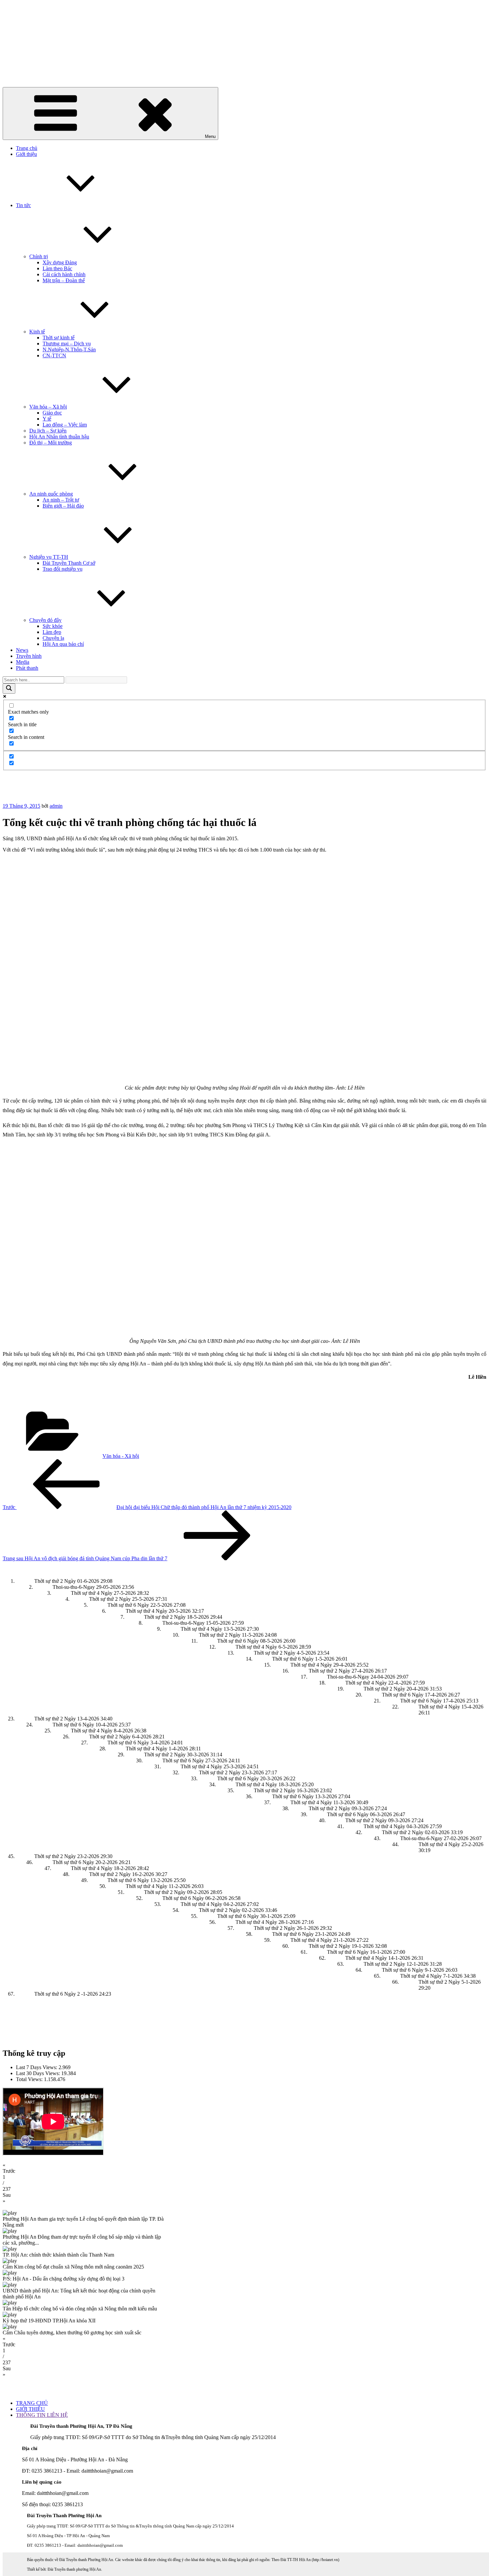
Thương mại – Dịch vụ (67, 344)
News (22, 650)
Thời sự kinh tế (59, 338)
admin (56, 806)
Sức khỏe (53, 626)
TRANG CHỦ (32, 2403)
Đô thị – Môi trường (51, 443)
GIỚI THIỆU (30, 2409)
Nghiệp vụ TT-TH (49, 557)
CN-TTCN (54, 355)
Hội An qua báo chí (63, 644)
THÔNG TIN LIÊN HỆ (42, 2415)
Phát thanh (27, 668)
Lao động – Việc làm (65, 425)
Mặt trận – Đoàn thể (64, 280)
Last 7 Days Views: (37, 2067)
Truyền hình (29, 656)
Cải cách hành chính (64, 274)
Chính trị (39, 256)
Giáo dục (52, 413)
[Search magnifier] (9, 689)
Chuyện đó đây (45, 620)
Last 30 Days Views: (39, 2073)
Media (23, 662)
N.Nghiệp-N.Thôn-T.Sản (69, 350)
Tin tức (23, 205)
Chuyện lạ (53, 638)
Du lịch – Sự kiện (48, 431)
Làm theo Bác (57, 268)
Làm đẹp (52, 632)
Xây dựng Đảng (60, 262)
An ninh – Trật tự (61, 500)
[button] (244, 2168)
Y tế (47, 419)
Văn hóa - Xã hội (121, 1456)
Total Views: (30, 2079)
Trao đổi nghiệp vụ (63, 569)
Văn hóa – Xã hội (48, 407)
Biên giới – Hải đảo (63, 506)
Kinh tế (37, 332)
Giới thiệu (26, 154)
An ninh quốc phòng (51, 494)
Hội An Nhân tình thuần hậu (59, 437)
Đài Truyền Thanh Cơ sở (69, 563)
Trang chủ (27, 148)
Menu (210, 136)
